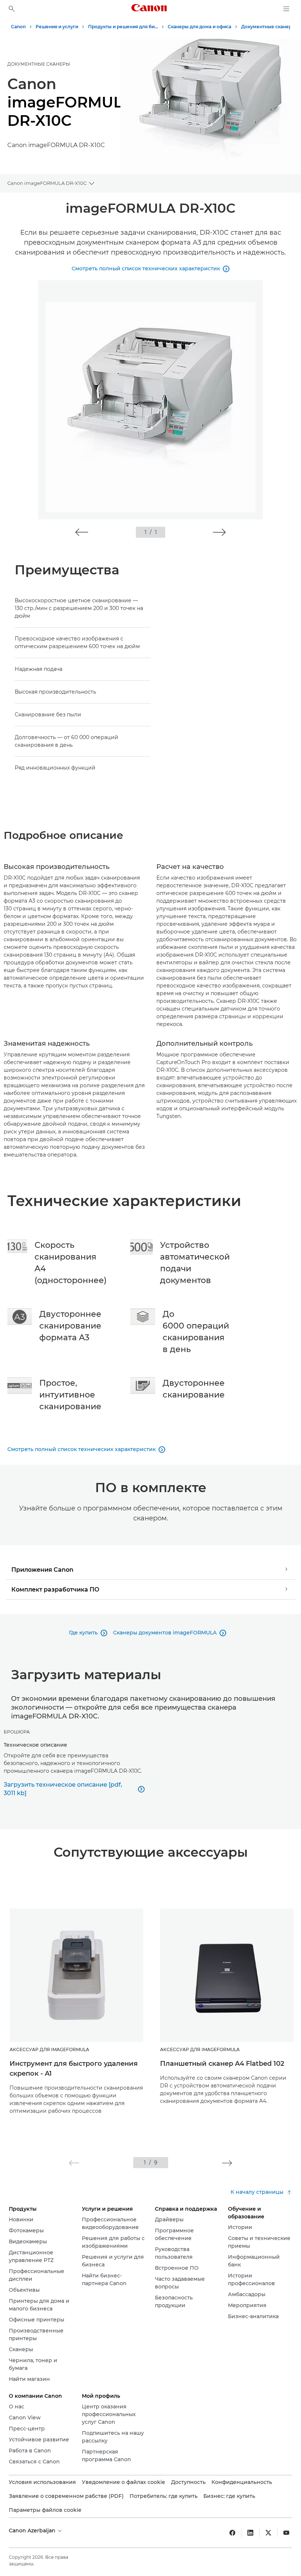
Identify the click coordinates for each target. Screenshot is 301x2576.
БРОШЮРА (17, 1732)
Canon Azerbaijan (33, 2531)
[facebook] (232, 2533)
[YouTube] (286, 2533)
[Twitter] (268, 2533)
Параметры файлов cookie (45, 2510)
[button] (82, 532)
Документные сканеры (39, 64)
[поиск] (12, 9)
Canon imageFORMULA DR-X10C (47, 183)
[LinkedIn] (250, 2533)
